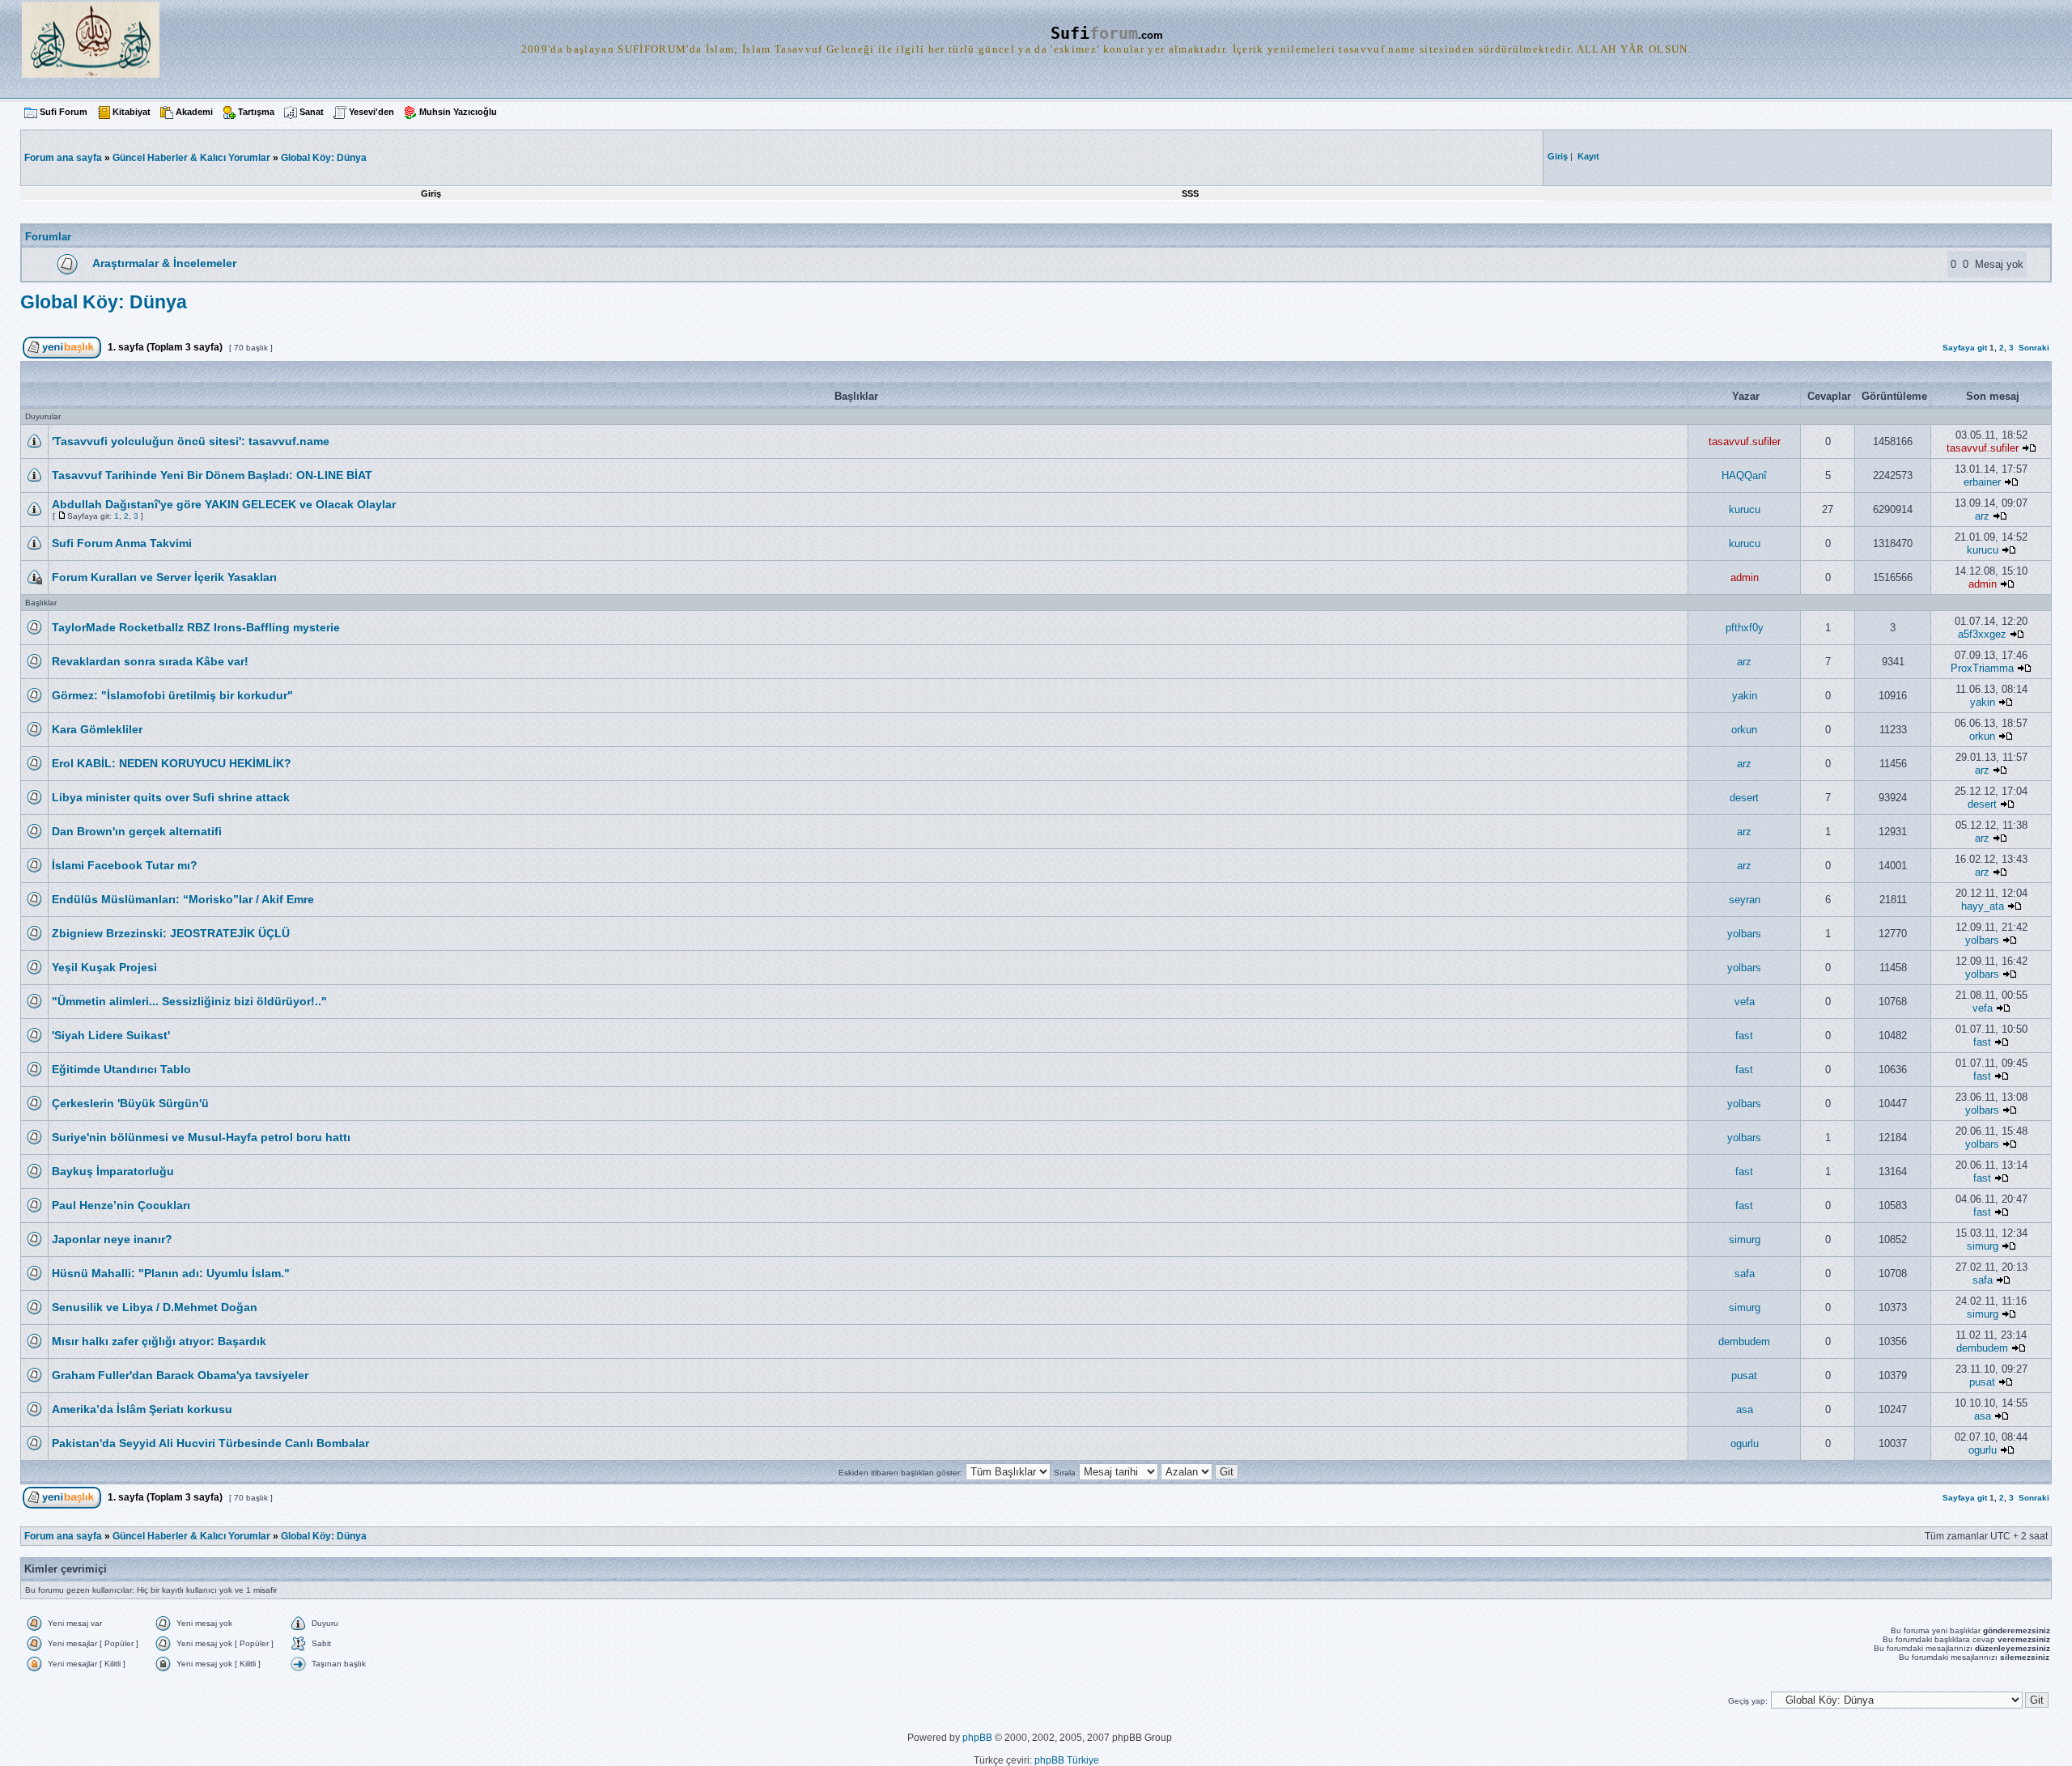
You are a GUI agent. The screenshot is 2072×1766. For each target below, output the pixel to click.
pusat (1744, 1375)
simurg (1745, 1240)
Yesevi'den (372, 112)
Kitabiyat (132, 112)
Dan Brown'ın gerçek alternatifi (137, 831)
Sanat (312, 112)
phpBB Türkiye (1067, 1760)
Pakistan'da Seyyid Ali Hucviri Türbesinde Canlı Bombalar (210, 1443)
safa (1745, 1274)
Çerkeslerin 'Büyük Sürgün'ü (130, 1103)
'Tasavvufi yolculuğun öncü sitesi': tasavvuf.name (191, 441)
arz (1982, 516)
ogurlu (1745, 1443)
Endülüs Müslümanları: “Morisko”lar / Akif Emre (183, 899)
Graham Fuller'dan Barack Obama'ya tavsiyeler (180, 1375)
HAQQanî (1744, 475)
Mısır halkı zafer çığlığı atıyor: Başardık (159, 1341)
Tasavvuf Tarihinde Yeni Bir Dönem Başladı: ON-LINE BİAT (212, 475)
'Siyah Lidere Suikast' (111, 1035)
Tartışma (256, 112)
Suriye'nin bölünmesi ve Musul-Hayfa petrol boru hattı (201, 1137)
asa (1745, 1409)
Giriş (431, 193)
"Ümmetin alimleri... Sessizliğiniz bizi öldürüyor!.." (189, 1001)
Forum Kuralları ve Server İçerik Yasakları (164, 577)
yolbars (1744, 934)
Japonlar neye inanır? (112, 1239)
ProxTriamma (1982, 668)
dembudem (1744, 1341)
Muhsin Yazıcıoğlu (458, 112)
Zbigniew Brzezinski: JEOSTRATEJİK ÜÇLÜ (171, 933)
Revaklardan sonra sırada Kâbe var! (150, 661)
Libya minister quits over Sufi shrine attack (171, 797)
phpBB (977, 1738)
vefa (1745, 1002)
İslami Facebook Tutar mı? (125, 865)
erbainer (1982, 482)
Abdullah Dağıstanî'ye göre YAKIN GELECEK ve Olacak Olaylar (224, 504)
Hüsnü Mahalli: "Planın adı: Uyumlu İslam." (171, 1273)
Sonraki (2034, 348)
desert (1744, 798)
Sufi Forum (64, 112)
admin (1745, 577)
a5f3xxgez (1982, 634)
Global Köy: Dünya (324, 158)
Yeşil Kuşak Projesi (104, 967)
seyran (1745, 900)
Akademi (194, 112)
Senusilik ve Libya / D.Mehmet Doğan (155, 1307)
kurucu (1745, 509)
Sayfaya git (1965, 348)
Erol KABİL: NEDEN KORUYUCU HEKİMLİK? (172, 763)
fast (1744, 1036)
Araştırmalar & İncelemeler (164, 263)
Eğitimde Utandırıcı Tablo (121, 1069)
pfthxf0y (1745, 628)
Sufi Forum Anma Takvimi (122, 543)
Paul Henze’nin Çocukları (121, 1205)
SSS (1190, 193)
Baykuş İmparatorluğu (113, 1171)
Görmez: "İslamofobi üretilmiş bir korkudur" (172, 695)
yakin (1745, 696)
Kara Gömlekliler (97, 729)
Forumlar (48, 237)
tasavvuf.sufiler (1745, 441)
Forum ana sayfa (63, 1536)
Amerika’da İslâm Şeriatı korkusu (142, 1409)
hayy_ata (1983, 906)
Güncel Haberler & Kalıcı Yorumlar (191, 158)
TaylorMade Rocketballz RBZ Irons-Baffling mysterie (196, 627)
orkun (1744, 730)
